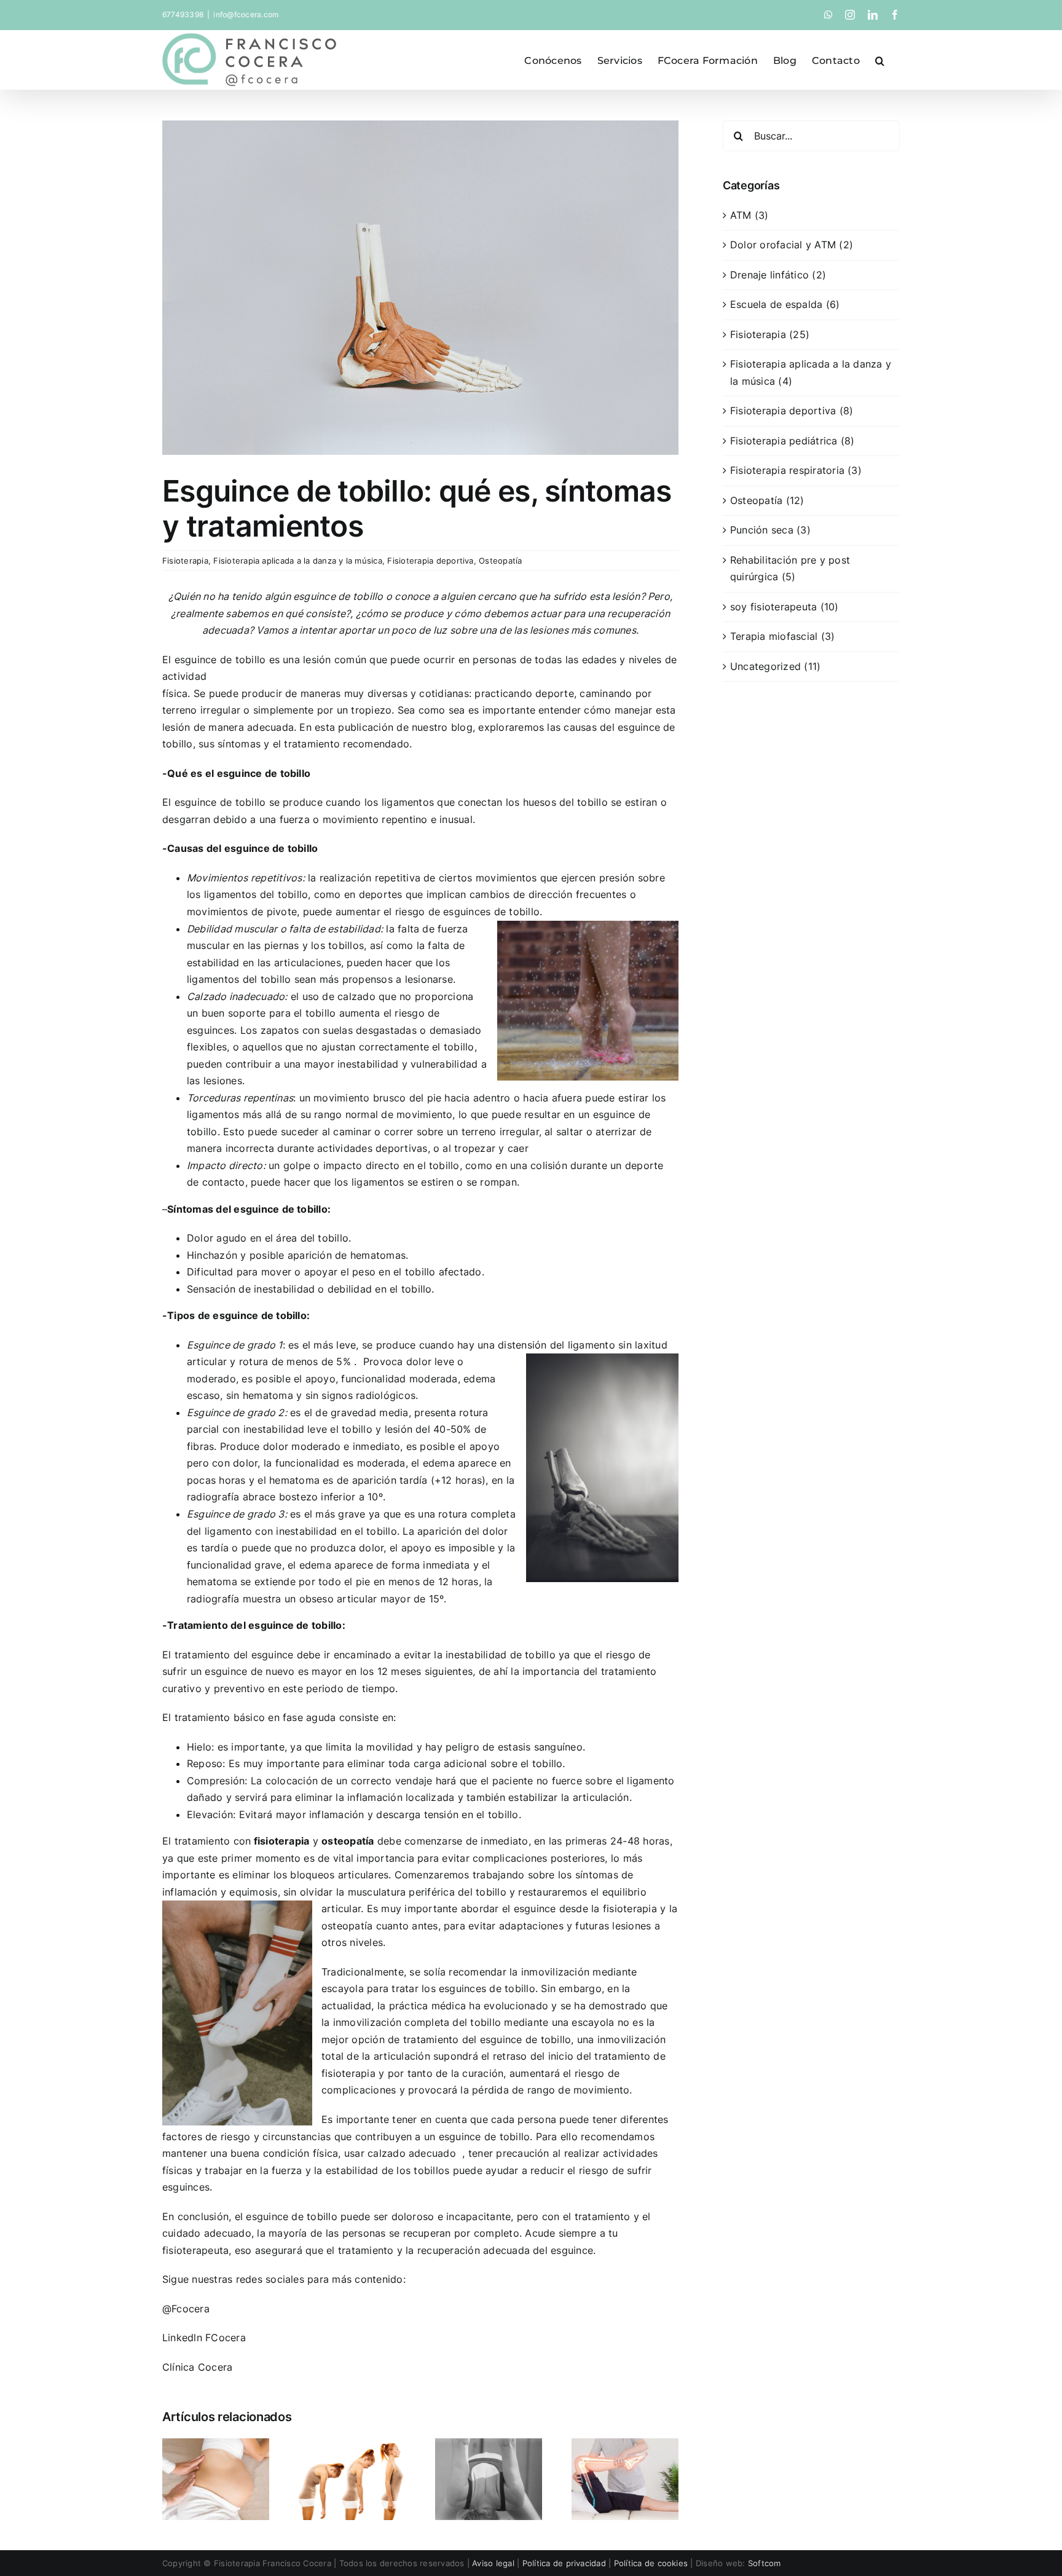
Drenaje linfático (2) (778, 275)
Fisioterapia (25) (770, 334)
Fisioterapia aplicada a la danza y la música (298, 561)
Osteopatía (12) (767, 500)
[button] (880, 60)
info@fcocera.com (246, 14)
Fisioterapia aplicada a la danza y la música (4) (811, 372)
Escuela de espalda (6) (785, 304)
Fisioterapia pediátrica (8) (792, 441)
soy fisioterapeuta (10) (785, 607)
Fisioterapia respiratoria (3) (796, 470)
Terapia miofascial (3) (782, 636)
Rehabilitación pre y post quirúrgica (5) (790, 569)
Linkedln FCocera (204, 2338)
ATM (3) (749, 215)
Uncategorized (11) (775, 666)
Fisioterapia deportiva (430, 561)
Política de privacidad (564, 2563)
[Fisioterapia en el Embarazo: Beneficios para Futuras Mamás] (216, 2444)
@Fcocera (186, 2309)
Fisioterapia (185, 561)
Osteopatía (500, 561)
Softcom (765, 2563)
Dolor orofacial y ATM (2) (792, 245)
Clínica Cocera (197, 2367)
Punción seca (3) (770, 530)
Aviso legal (493, 2563)
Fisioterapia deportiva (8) (792, 411)
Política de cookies (651, 2563)
